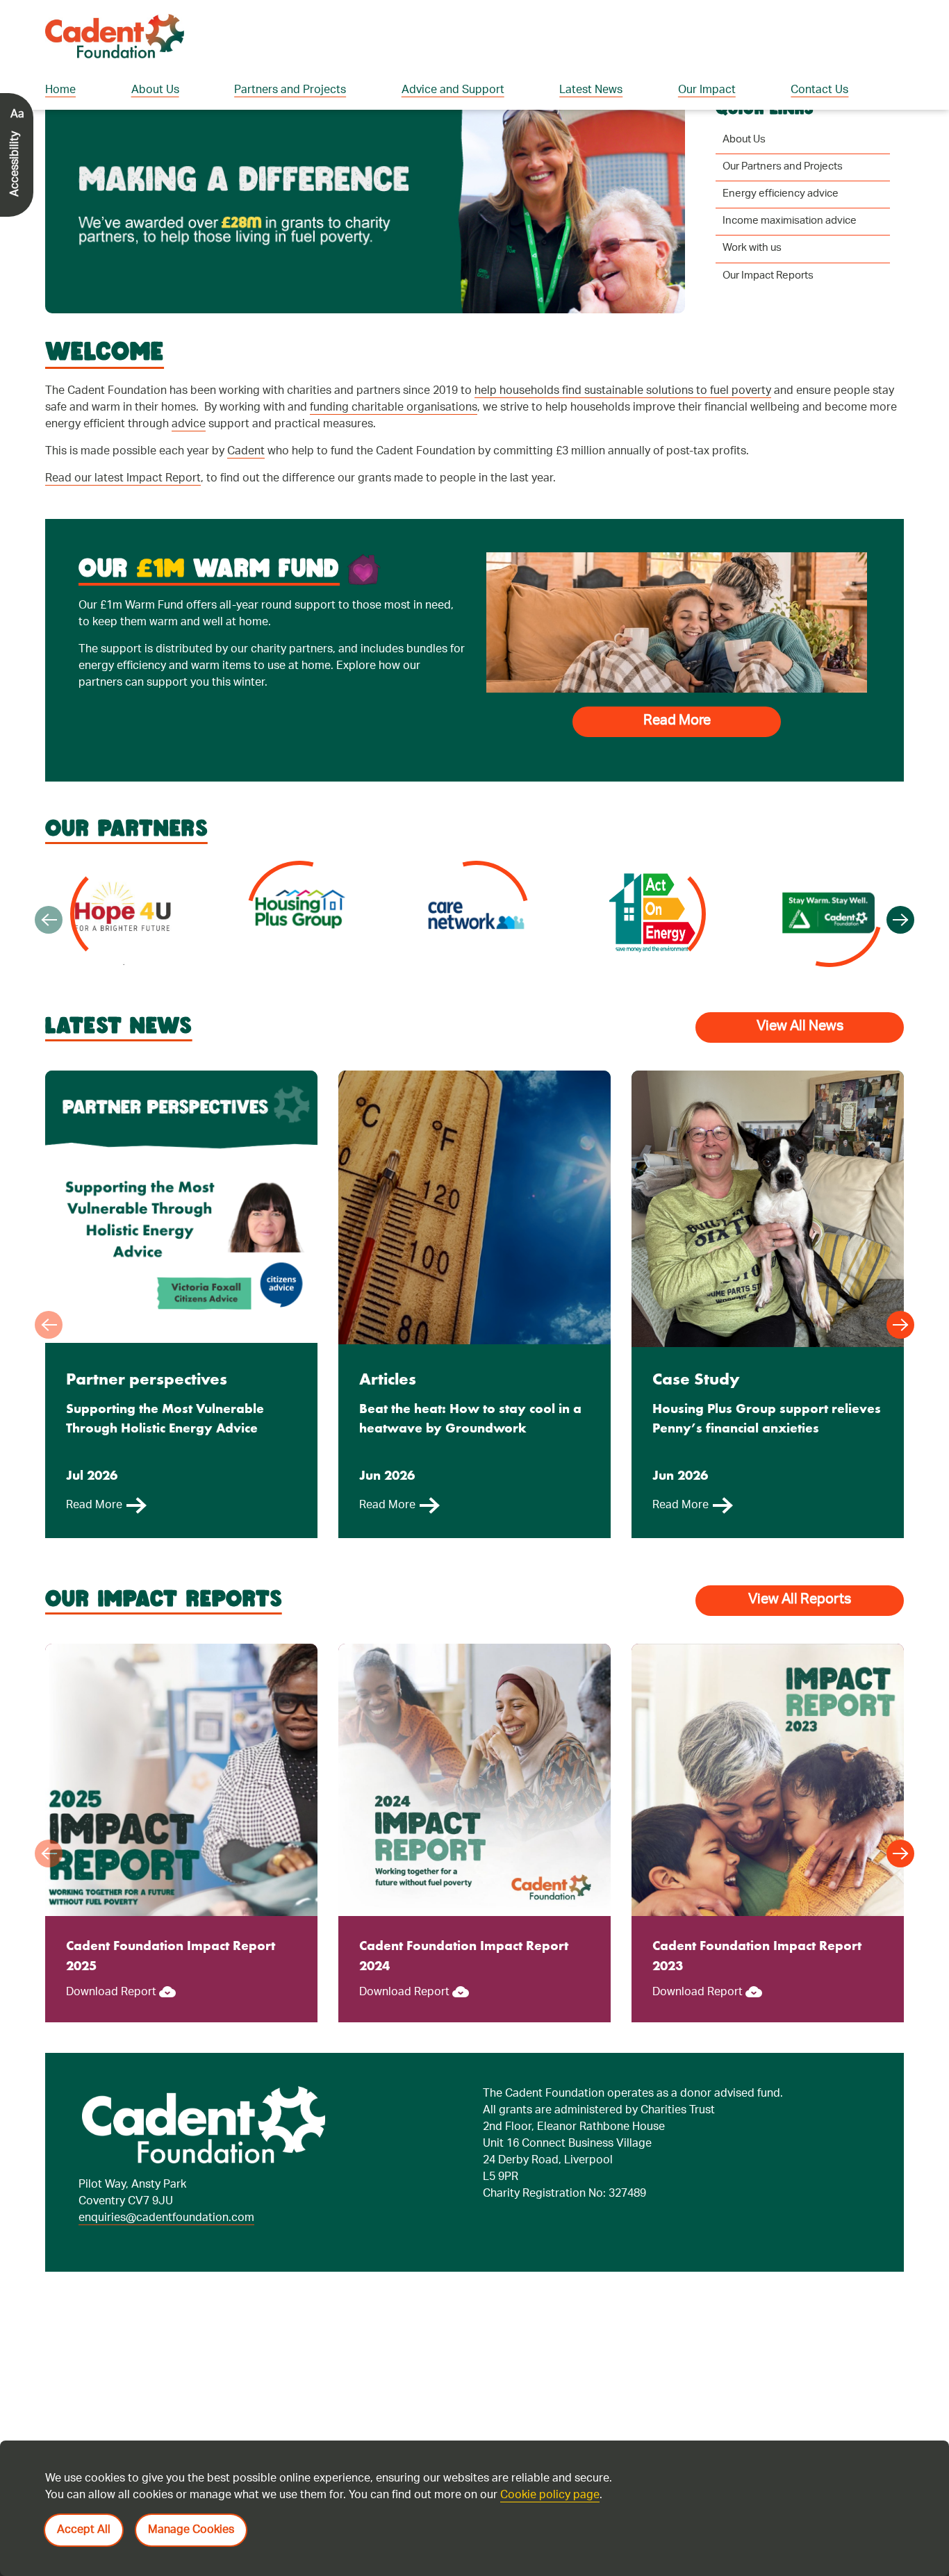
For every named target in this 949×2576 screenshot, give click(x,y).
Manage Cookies (191, 2530)
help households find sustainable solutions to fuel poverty (623, 429)
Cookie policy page (550, 2496)
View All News (800, 1065)
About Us (155, 91)
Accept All (84, 2530)
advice (189, 462)
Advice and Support (453, 91)
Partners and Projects (290, 91)
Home (60, 91)
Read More (677, 759)
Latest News (591, 91)
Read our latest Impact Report (123, 517)
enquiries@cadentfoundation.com (166, 2256)
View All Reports (800, 1638)
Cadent (246, 489)
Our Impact (707, 91)
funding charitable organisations (394, 446)
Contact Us (819, 91)
